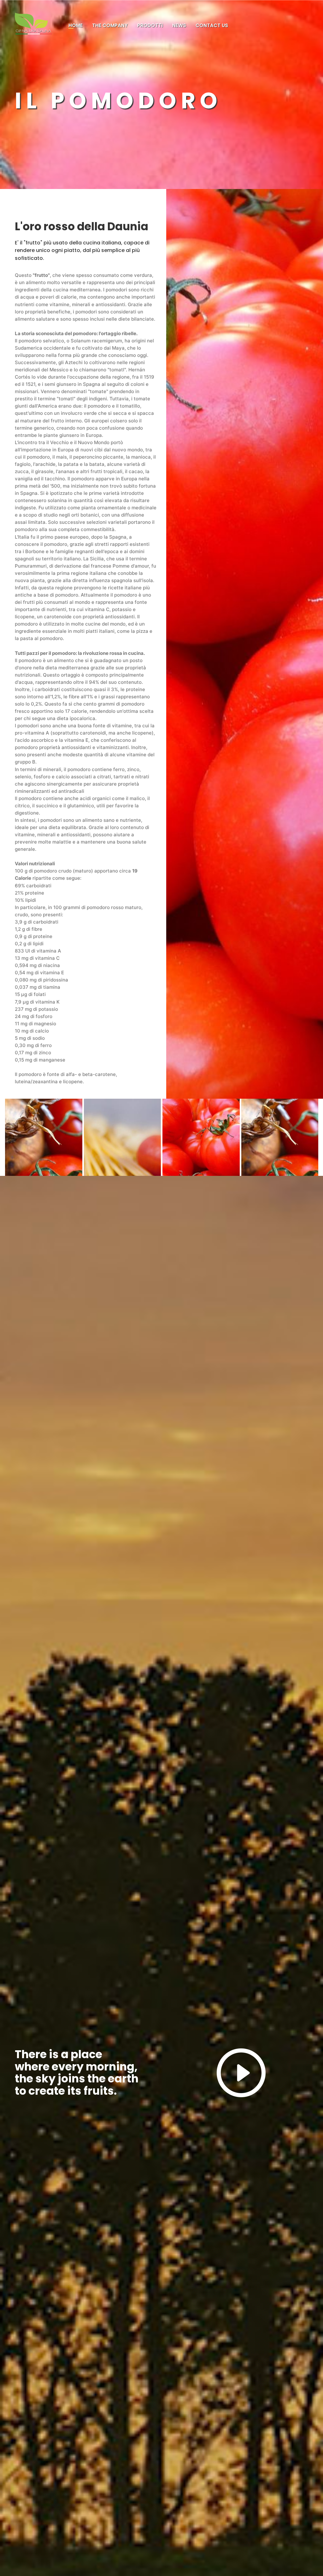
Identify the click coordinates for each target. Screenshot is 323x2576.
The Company (110, 25)
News (179, 25)
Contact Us (212, 25)
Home (76, 25)
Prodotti (150, 25)
